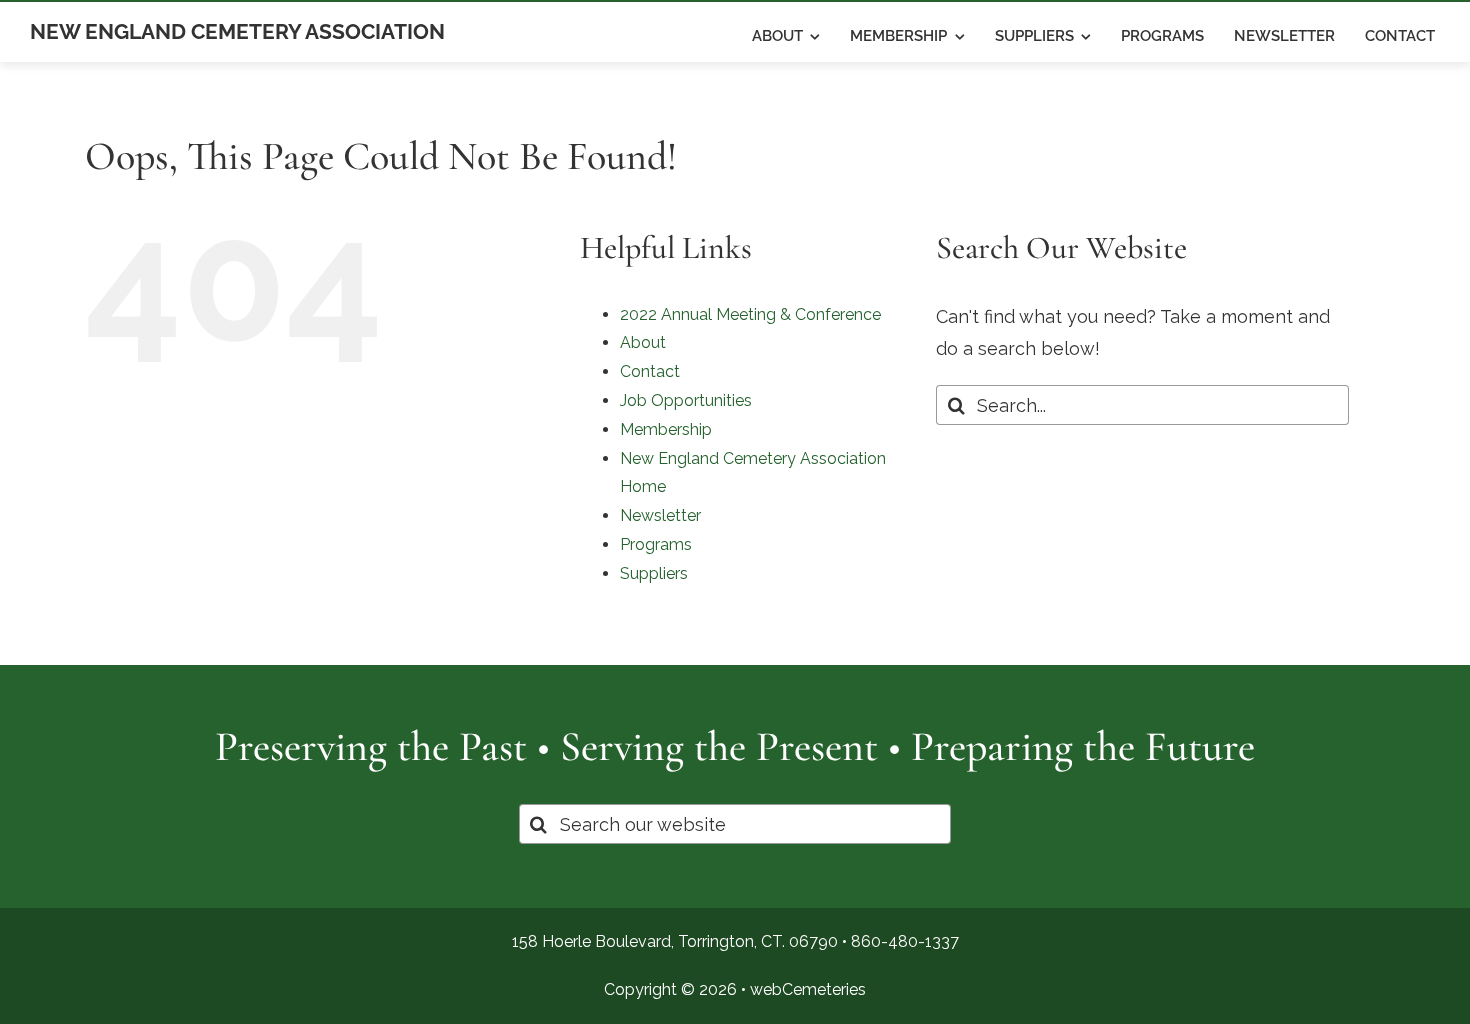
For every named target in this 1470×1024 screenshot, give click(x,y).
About (643, 342)
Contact (650, 371)
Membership (666, 429)
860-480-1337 (905, 941)
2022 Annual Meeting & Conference (750, 314)
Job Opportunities (686, 400)
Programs (656, 544)
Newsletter (660, 515)
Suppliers (654, 573)
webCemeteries (808, 989)
